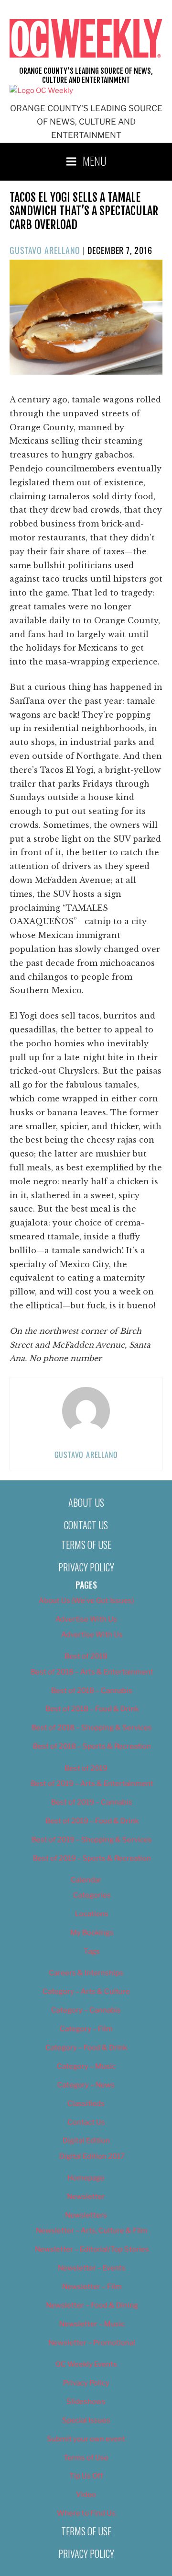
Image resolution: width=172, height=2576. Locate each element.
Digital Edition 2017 (92, 2156)
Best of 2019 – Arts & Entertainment (92, 1784)
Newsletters (86, 2215)
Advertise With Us (86, 1619)
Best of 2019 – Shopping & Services (92, 1840)
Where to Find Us (86, 2513)
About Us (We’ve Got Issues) (86, 1601)
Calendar (86, 1880)
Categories (92, 1895)
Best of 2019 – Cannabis (92, 1802)
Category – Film (86, 2029)
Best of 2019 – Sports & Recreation (92, 1858)
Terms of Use (86, 1545)
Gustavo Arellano (45, 250)
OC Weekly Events (86, 2364)
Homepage (86, 2178)
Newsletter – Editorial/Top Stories (92, 2249)
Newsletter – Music (92, 2324)
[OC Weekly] (41, 91)
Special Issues (86, 2420)
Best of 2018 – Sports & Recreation (92, 1746)
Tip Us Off (86, 2476)
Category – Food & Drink (86, 2048)
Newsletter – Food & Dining (92, 2305)
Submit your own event (86, 2439)
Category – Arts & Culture (86, 1992)
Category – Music (86, 2066)
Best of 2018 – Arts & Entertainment (92, 1672)
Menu (95, 160)
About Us (86, 1502)
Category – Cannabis (86, 2010)
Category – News (86, 2085)
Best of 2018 (86, 1656)
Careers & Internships (86, 1973)
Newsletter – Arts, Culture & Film (92, 2231)
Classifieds (86, 2104)
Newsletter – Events (92, 2268)
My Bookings (92, 1933)
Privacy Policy (86, 1567)
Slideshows (86, 2402)
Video (86, 2495)
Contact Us (86, 1525)
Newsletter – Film (92, 2287)
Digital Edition (86, 2141)
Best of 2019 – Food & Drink (92, 1821)
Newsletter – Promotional (92, 2343)
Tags (92, 1951)
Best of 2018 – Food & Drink (92, 1709)
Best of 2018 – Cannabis (92, 1691)
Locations (92, 1914)
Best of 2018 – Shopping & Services (92, 1728)
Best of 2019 (86, 1768)
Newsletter (86, 2197)
